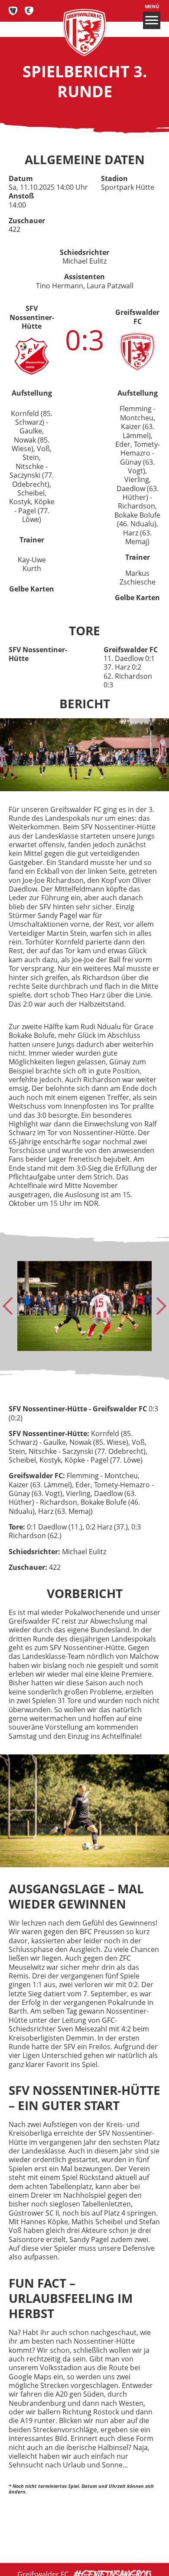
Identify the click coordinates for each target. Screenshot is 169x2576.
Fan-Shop (29, 11)
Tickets (13, 11)
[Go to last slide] (11, 1306)
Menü (152, 7)
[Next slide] (158, 1306)
